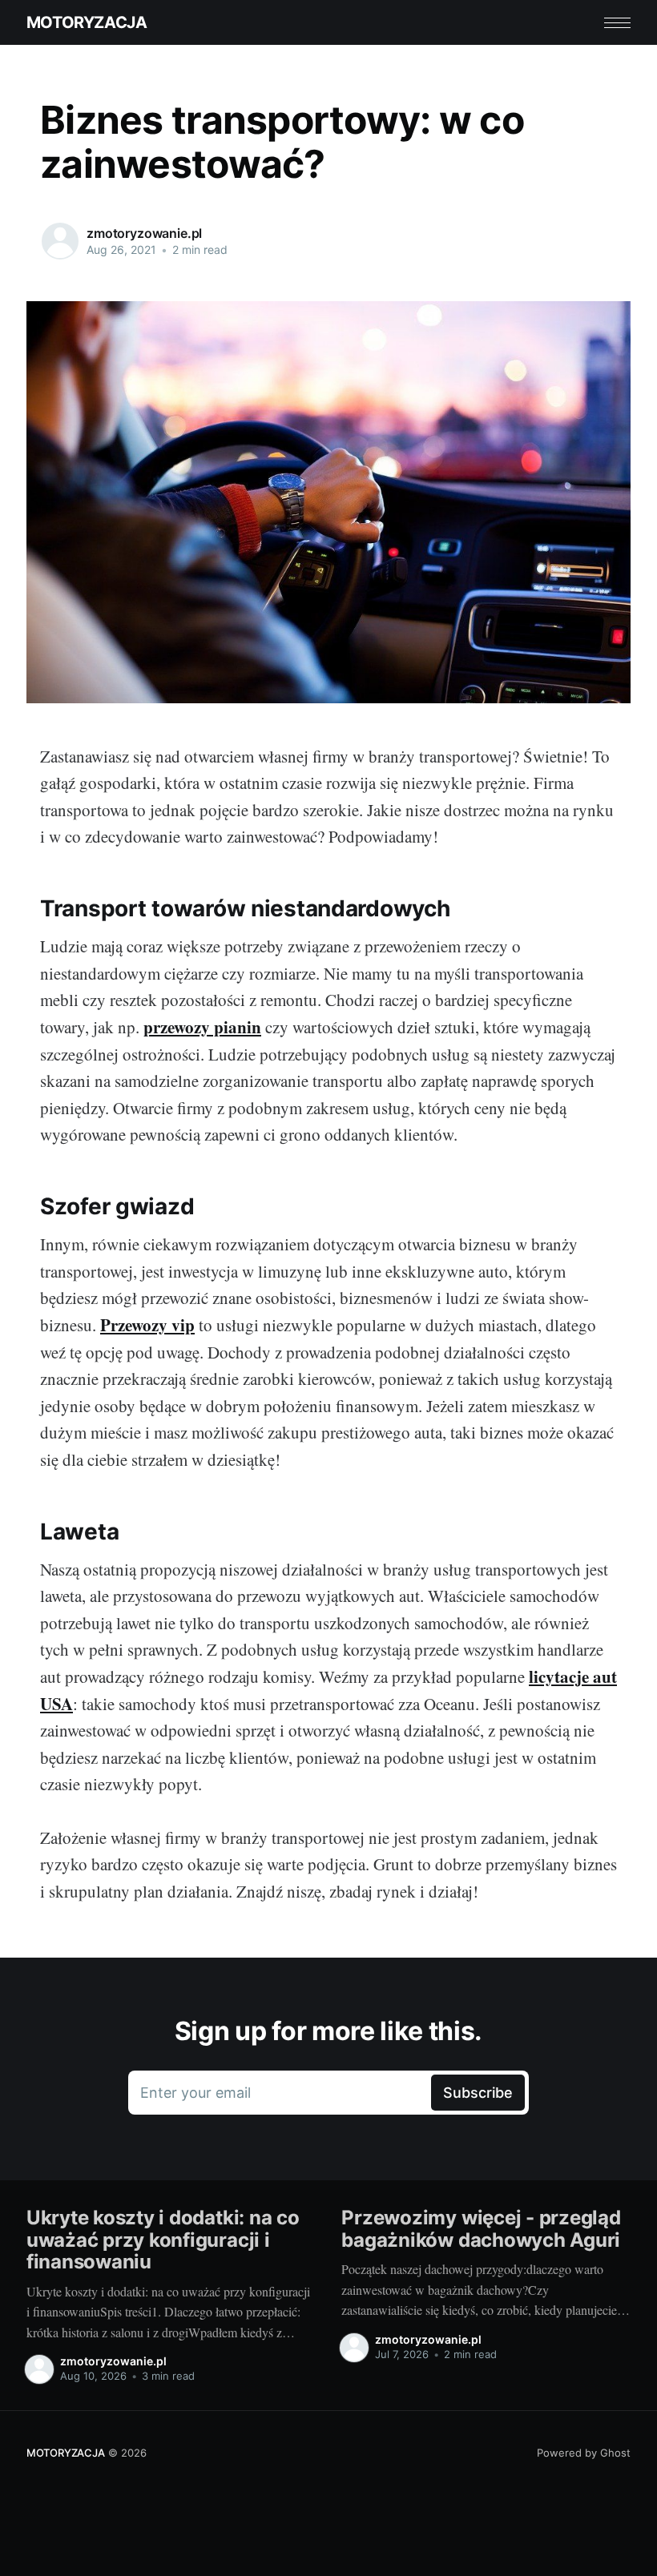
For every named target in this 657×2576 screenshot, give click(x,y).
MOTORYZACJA (87, 22)
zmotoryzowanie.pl (144, 233)
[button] (617, 23)
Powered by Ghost (584, 2453)
